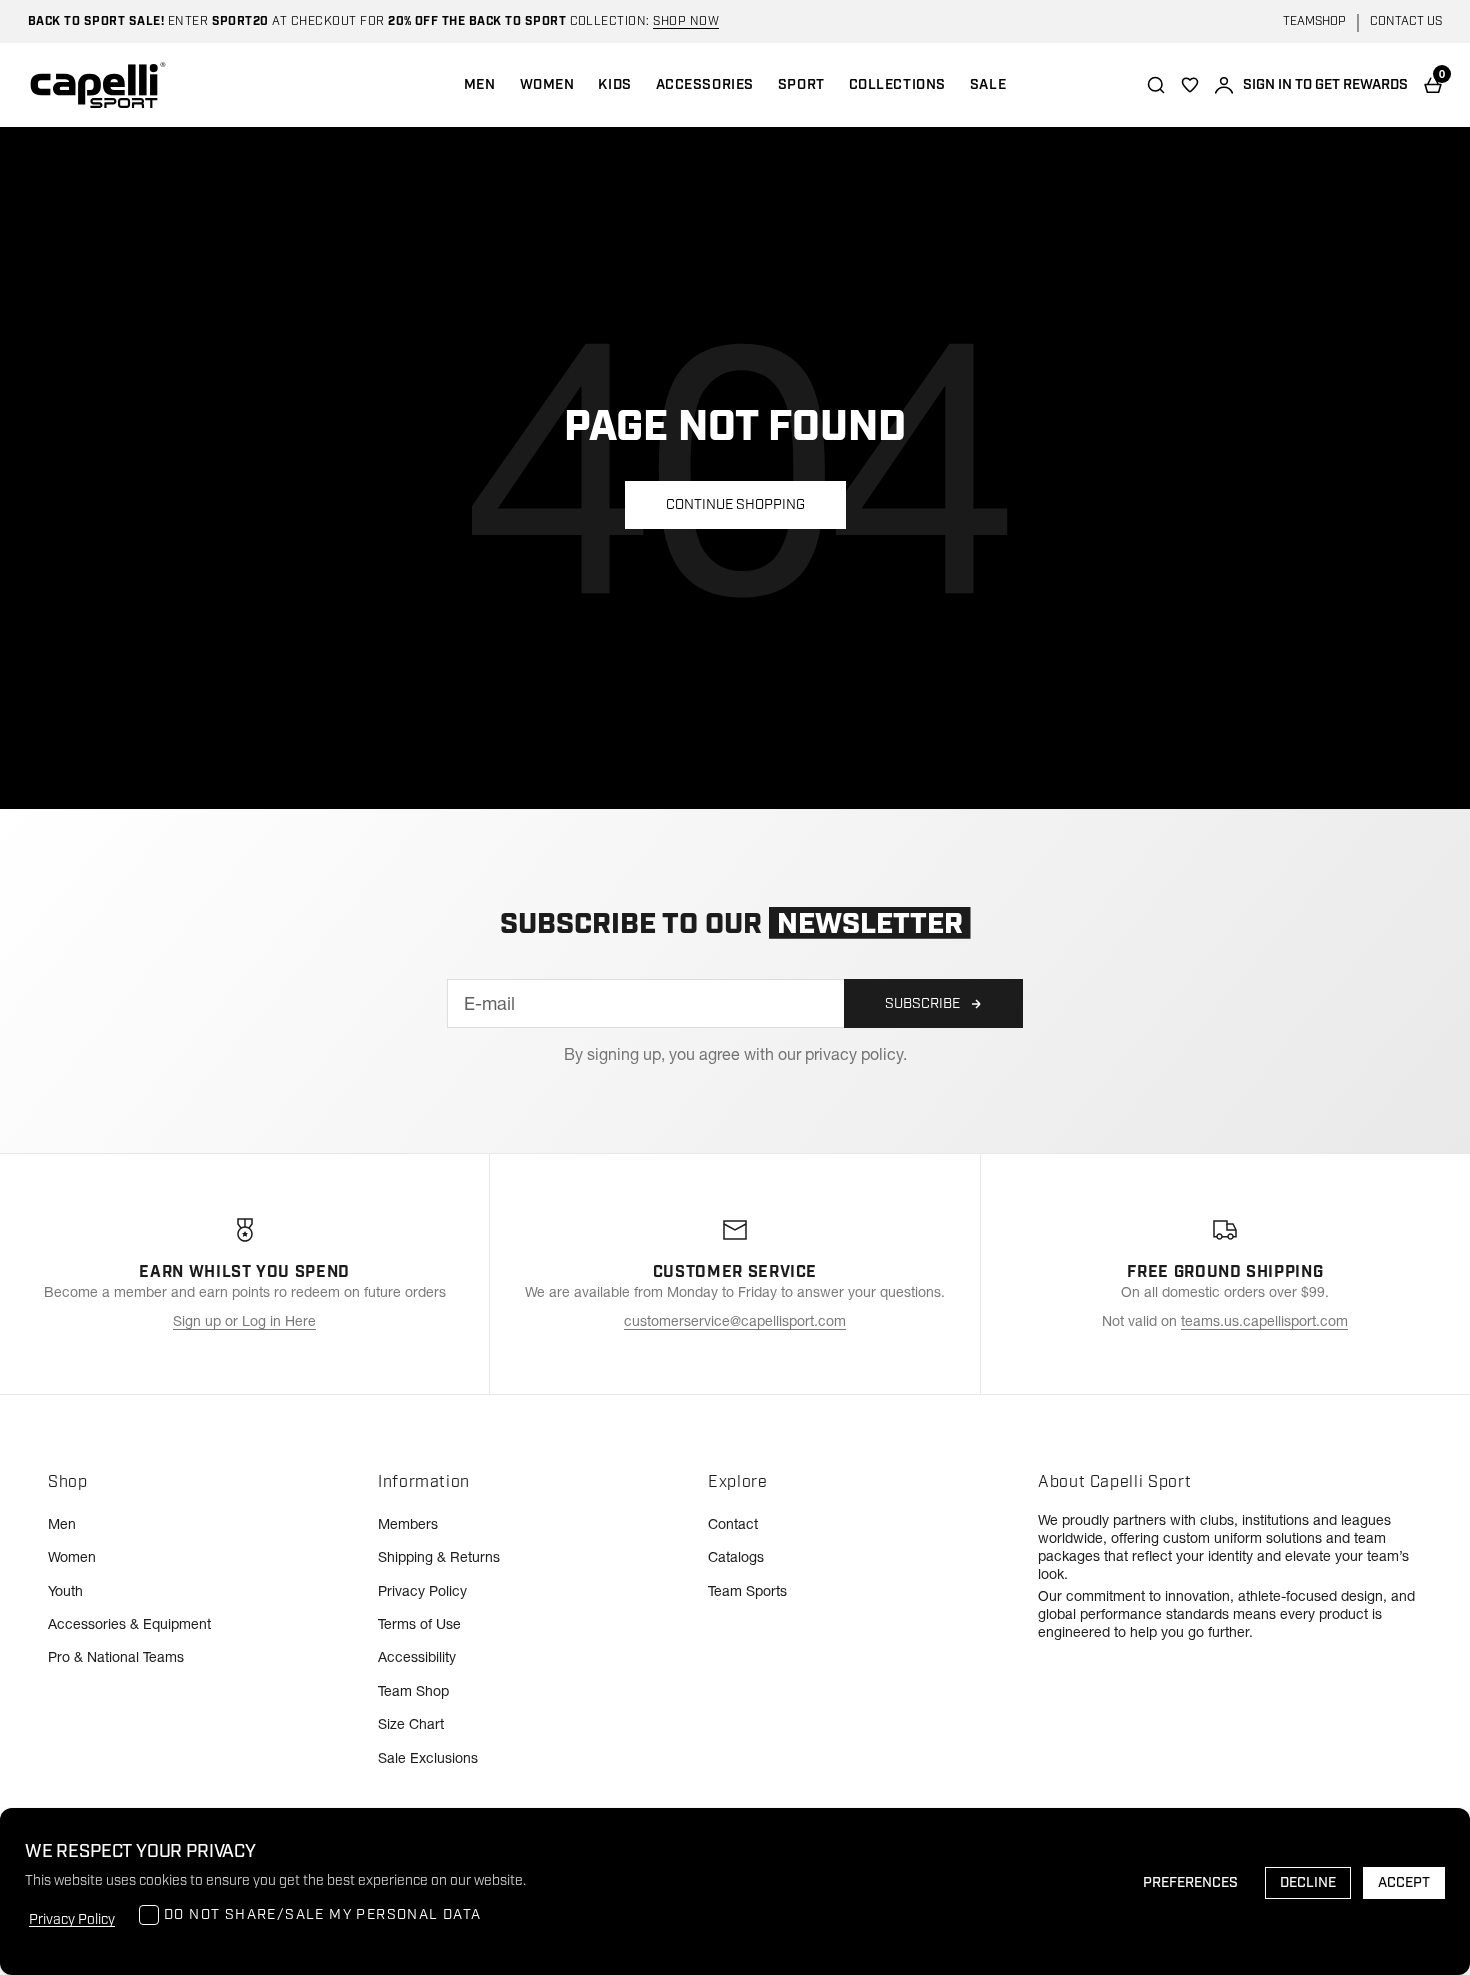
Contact (733, 1524)
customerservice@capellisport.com (735, 1321)
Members (408, 1524)
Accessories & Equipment (129, 1624)
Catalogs (736, 1557)
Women (72, 1557)
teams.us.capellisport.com (1264, 1321)
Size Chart (411, 1724)
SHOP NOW (686, 21)
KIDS (614, 85)
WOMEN (547, 85)
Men (62, 1524)
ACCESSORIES (705, 85)
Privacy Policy (422, 1591)
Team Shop (413, 1691)
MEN (480, 85)
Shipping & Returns (439, 1557)
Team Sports (747, 1591)
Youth (65, 1591)
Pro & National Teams (116, 1657)
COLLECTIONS (897, 85)
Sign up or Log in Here (244, 1321)
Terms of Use (419, 1624)
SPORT (801, 85)
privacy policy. (856, 1054)
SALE (988, 85)
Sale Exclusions (428, 1758)
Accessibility (417, 1657)
